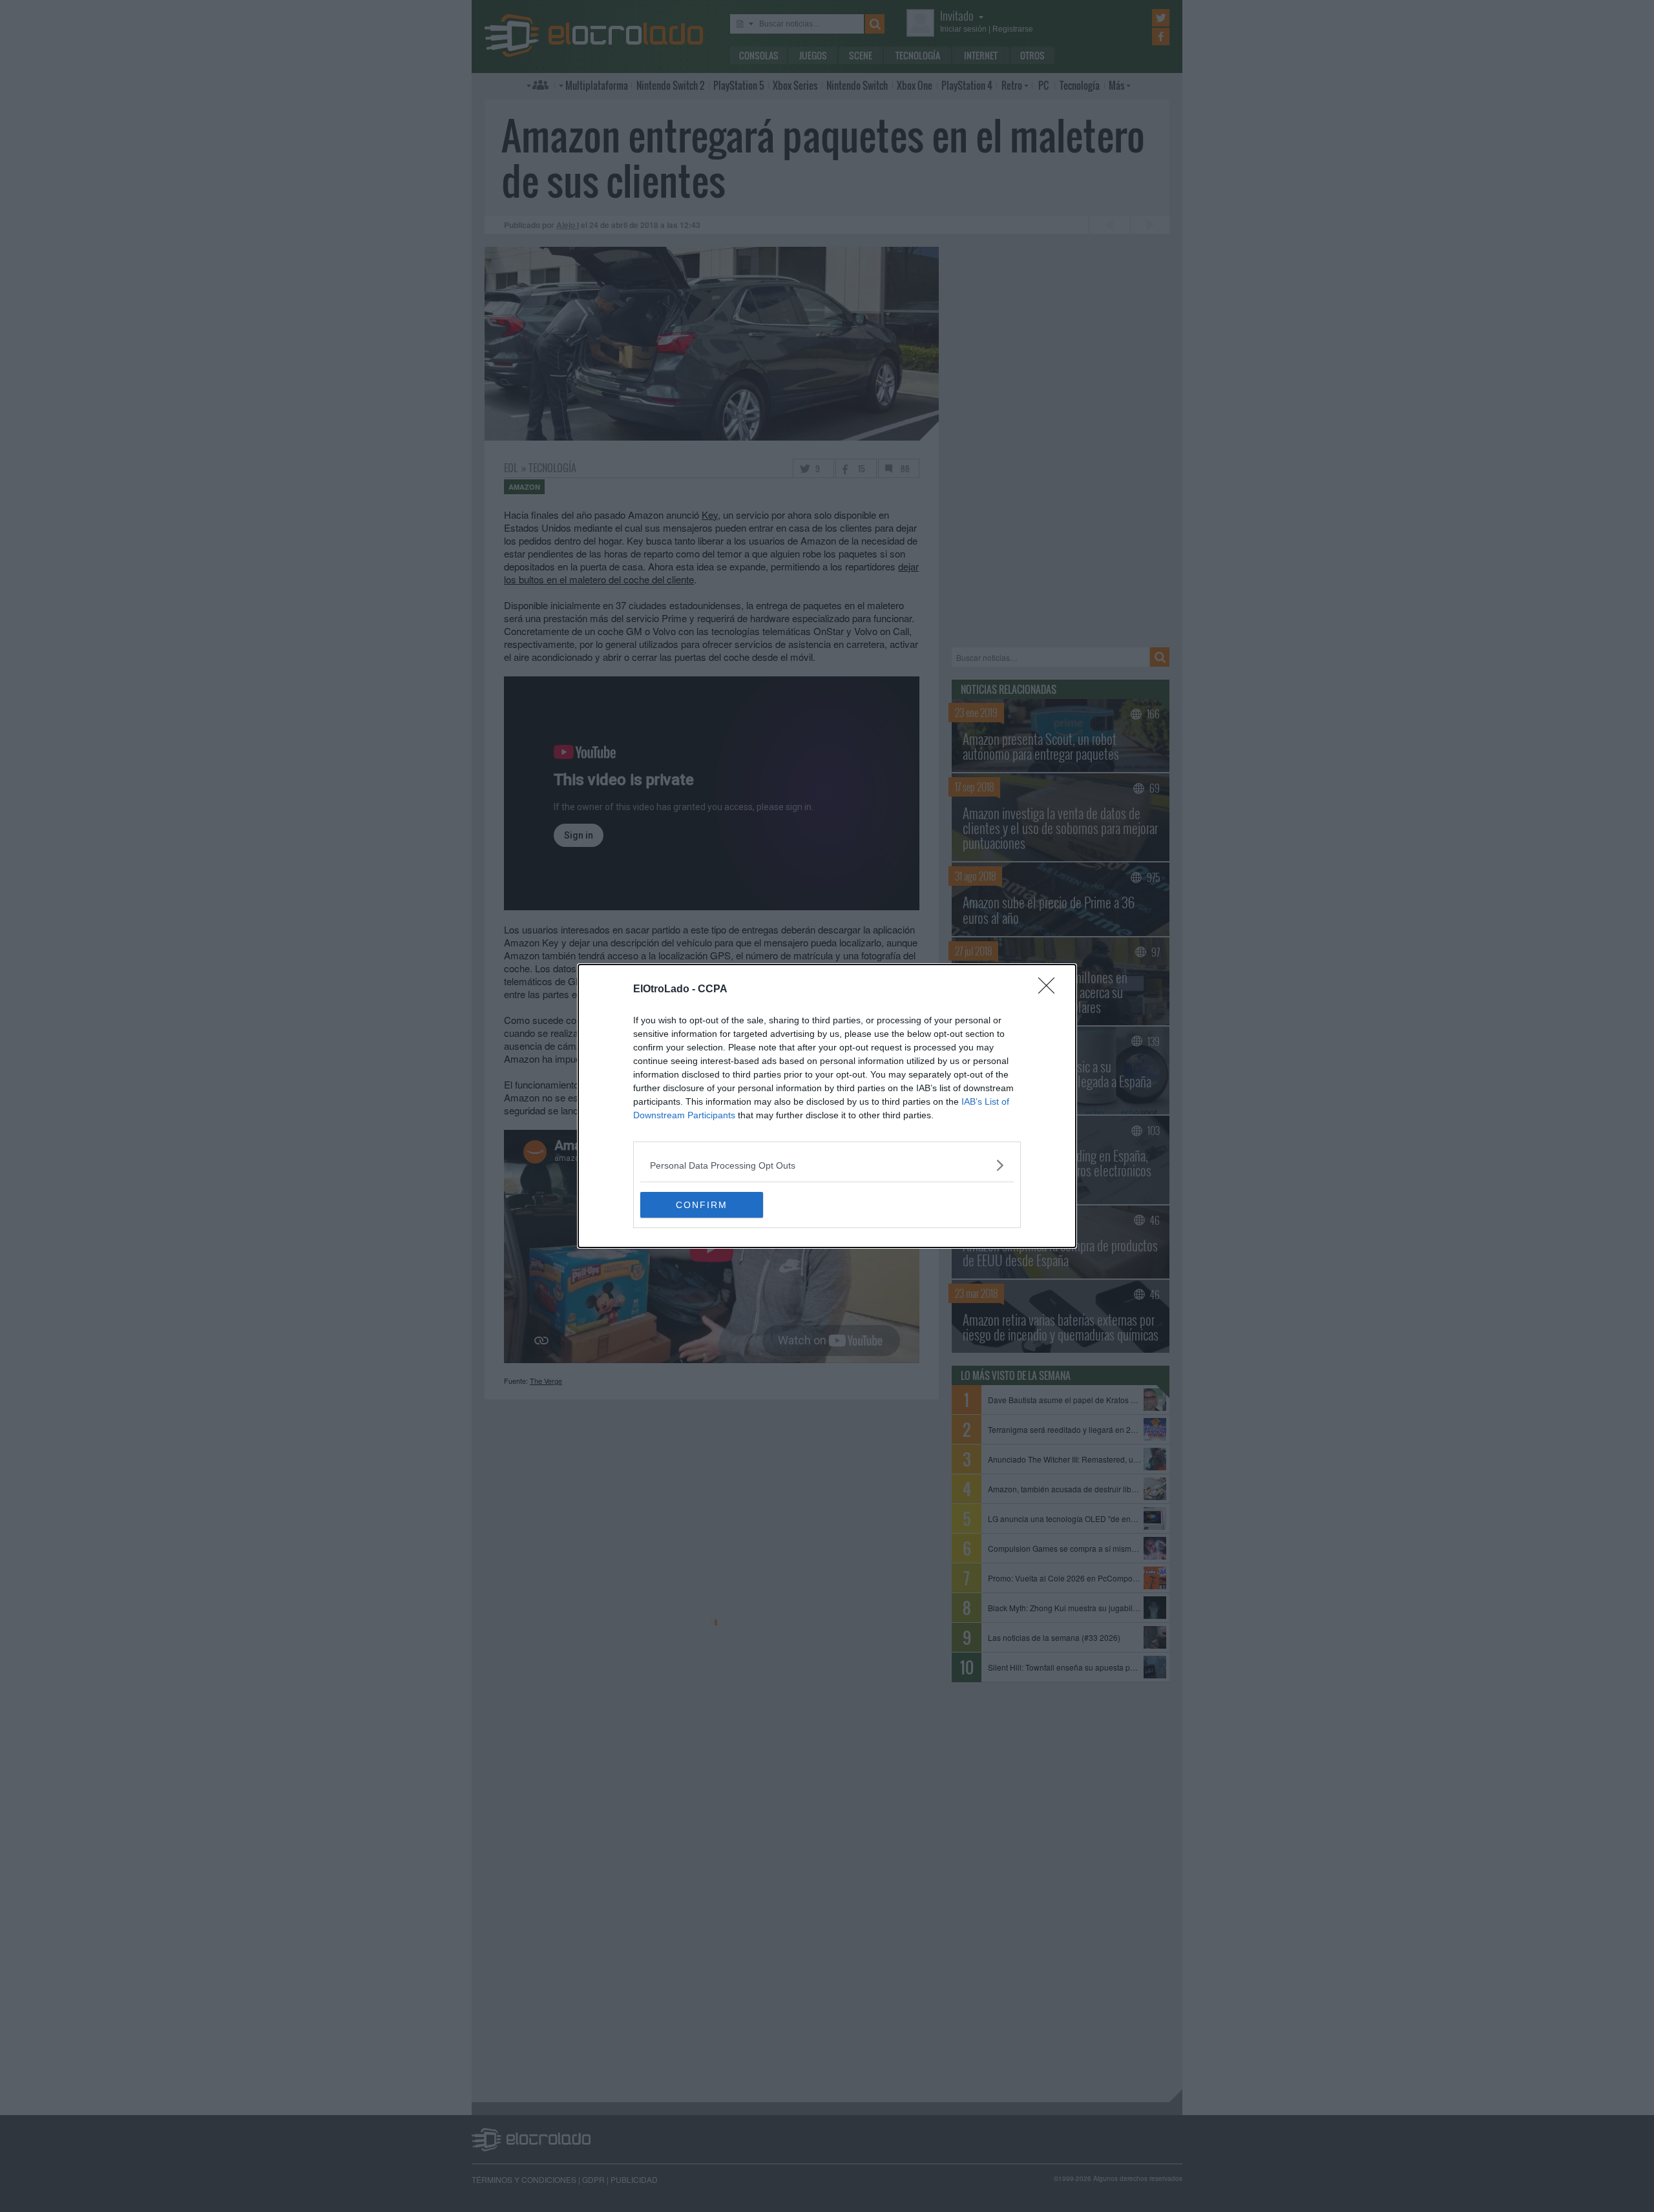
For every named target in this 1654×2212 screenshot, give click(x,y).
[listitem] (827, 1165)
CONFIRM (702, 1205)
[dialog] (827, 1106)
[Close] (1051, 990)
